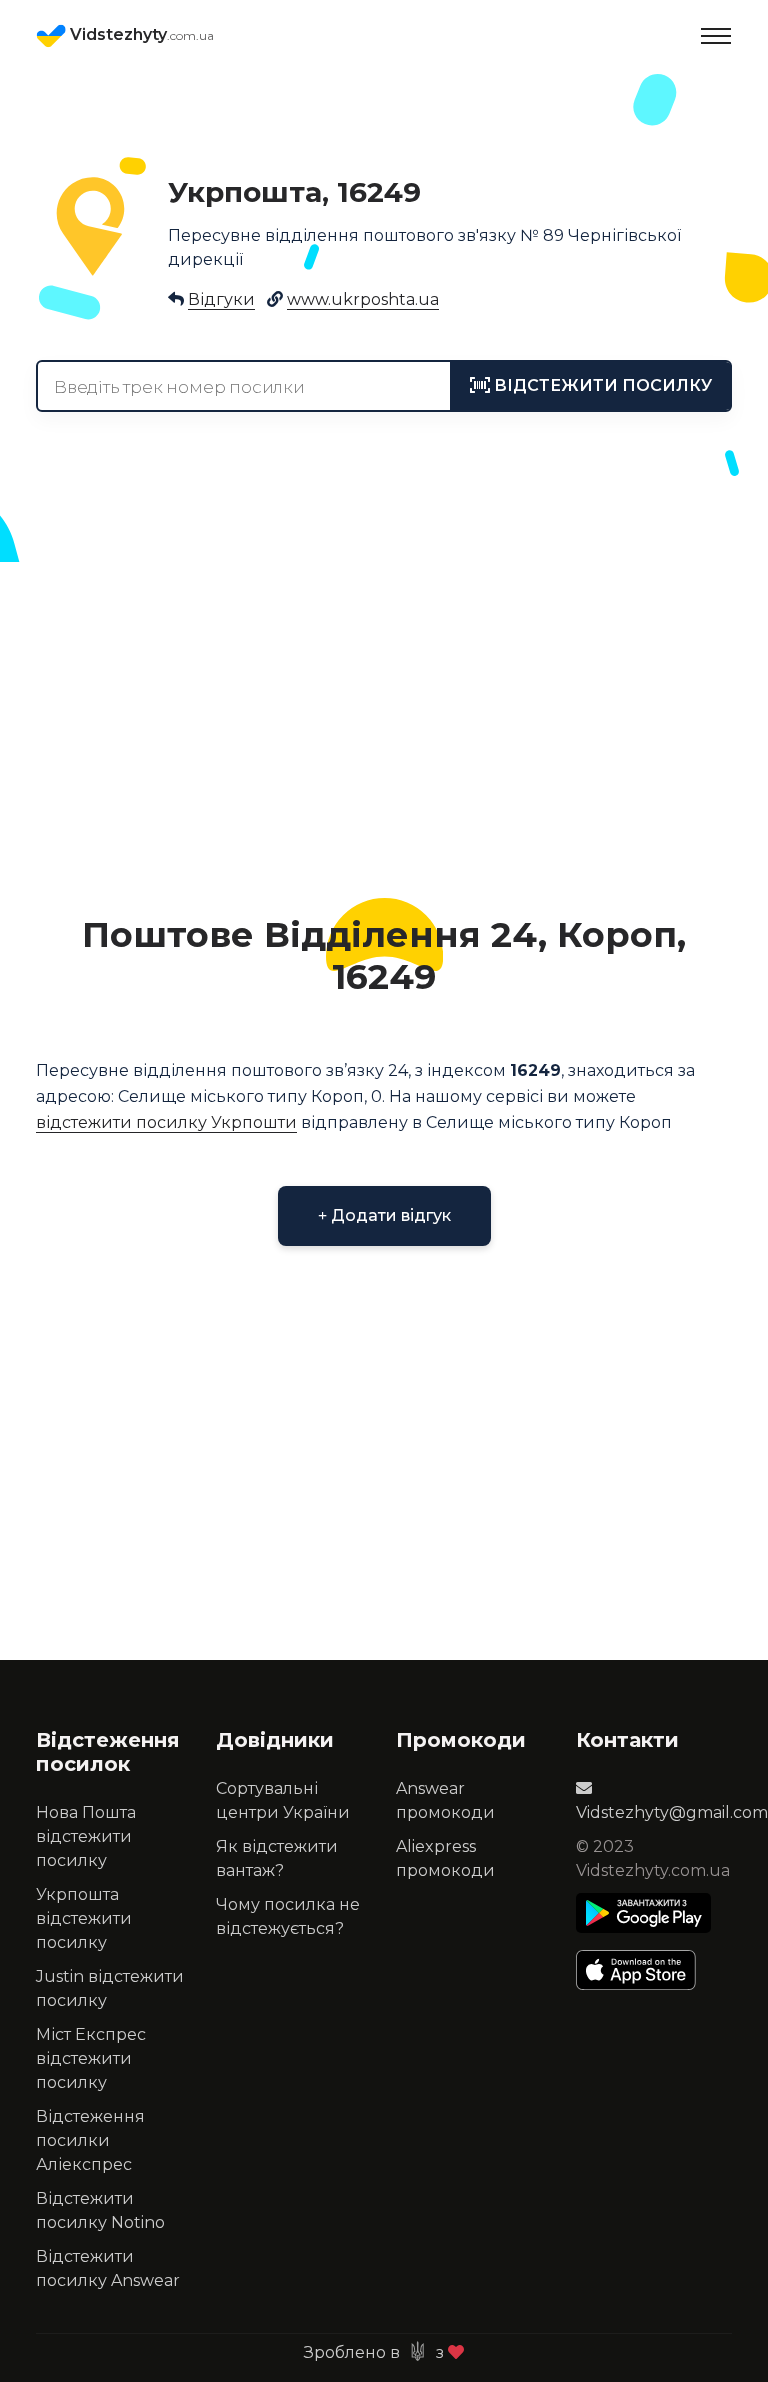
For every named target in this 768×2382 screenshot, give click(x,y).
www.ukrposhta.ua (363, 299)
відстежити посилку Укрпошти (166, 1122)
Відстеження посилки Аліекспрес (90, 2140)
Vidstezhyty (140, 34)
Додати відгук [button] (389, 1215)
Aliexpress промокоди (445, 1858)
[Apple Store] (643, 1970)
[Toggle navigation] (716, 36)
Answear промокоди (445, 1800)
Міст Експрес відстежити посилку (91, 2058)
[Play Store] (643, 1913)
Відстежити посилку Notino (100, 2210)
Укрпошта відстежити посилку (84, 1918)
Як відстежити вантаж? (277, 1858)
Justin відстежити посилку (110, 1988)
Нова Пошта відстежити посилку (86, 1836)
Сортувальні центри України (283, 1800)
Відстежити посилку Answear (108, 2268)
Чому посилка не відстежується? (288, 1916)
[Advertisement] (384, 726)
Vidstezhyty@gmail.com (672, 1812)
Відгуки (221, 299)
